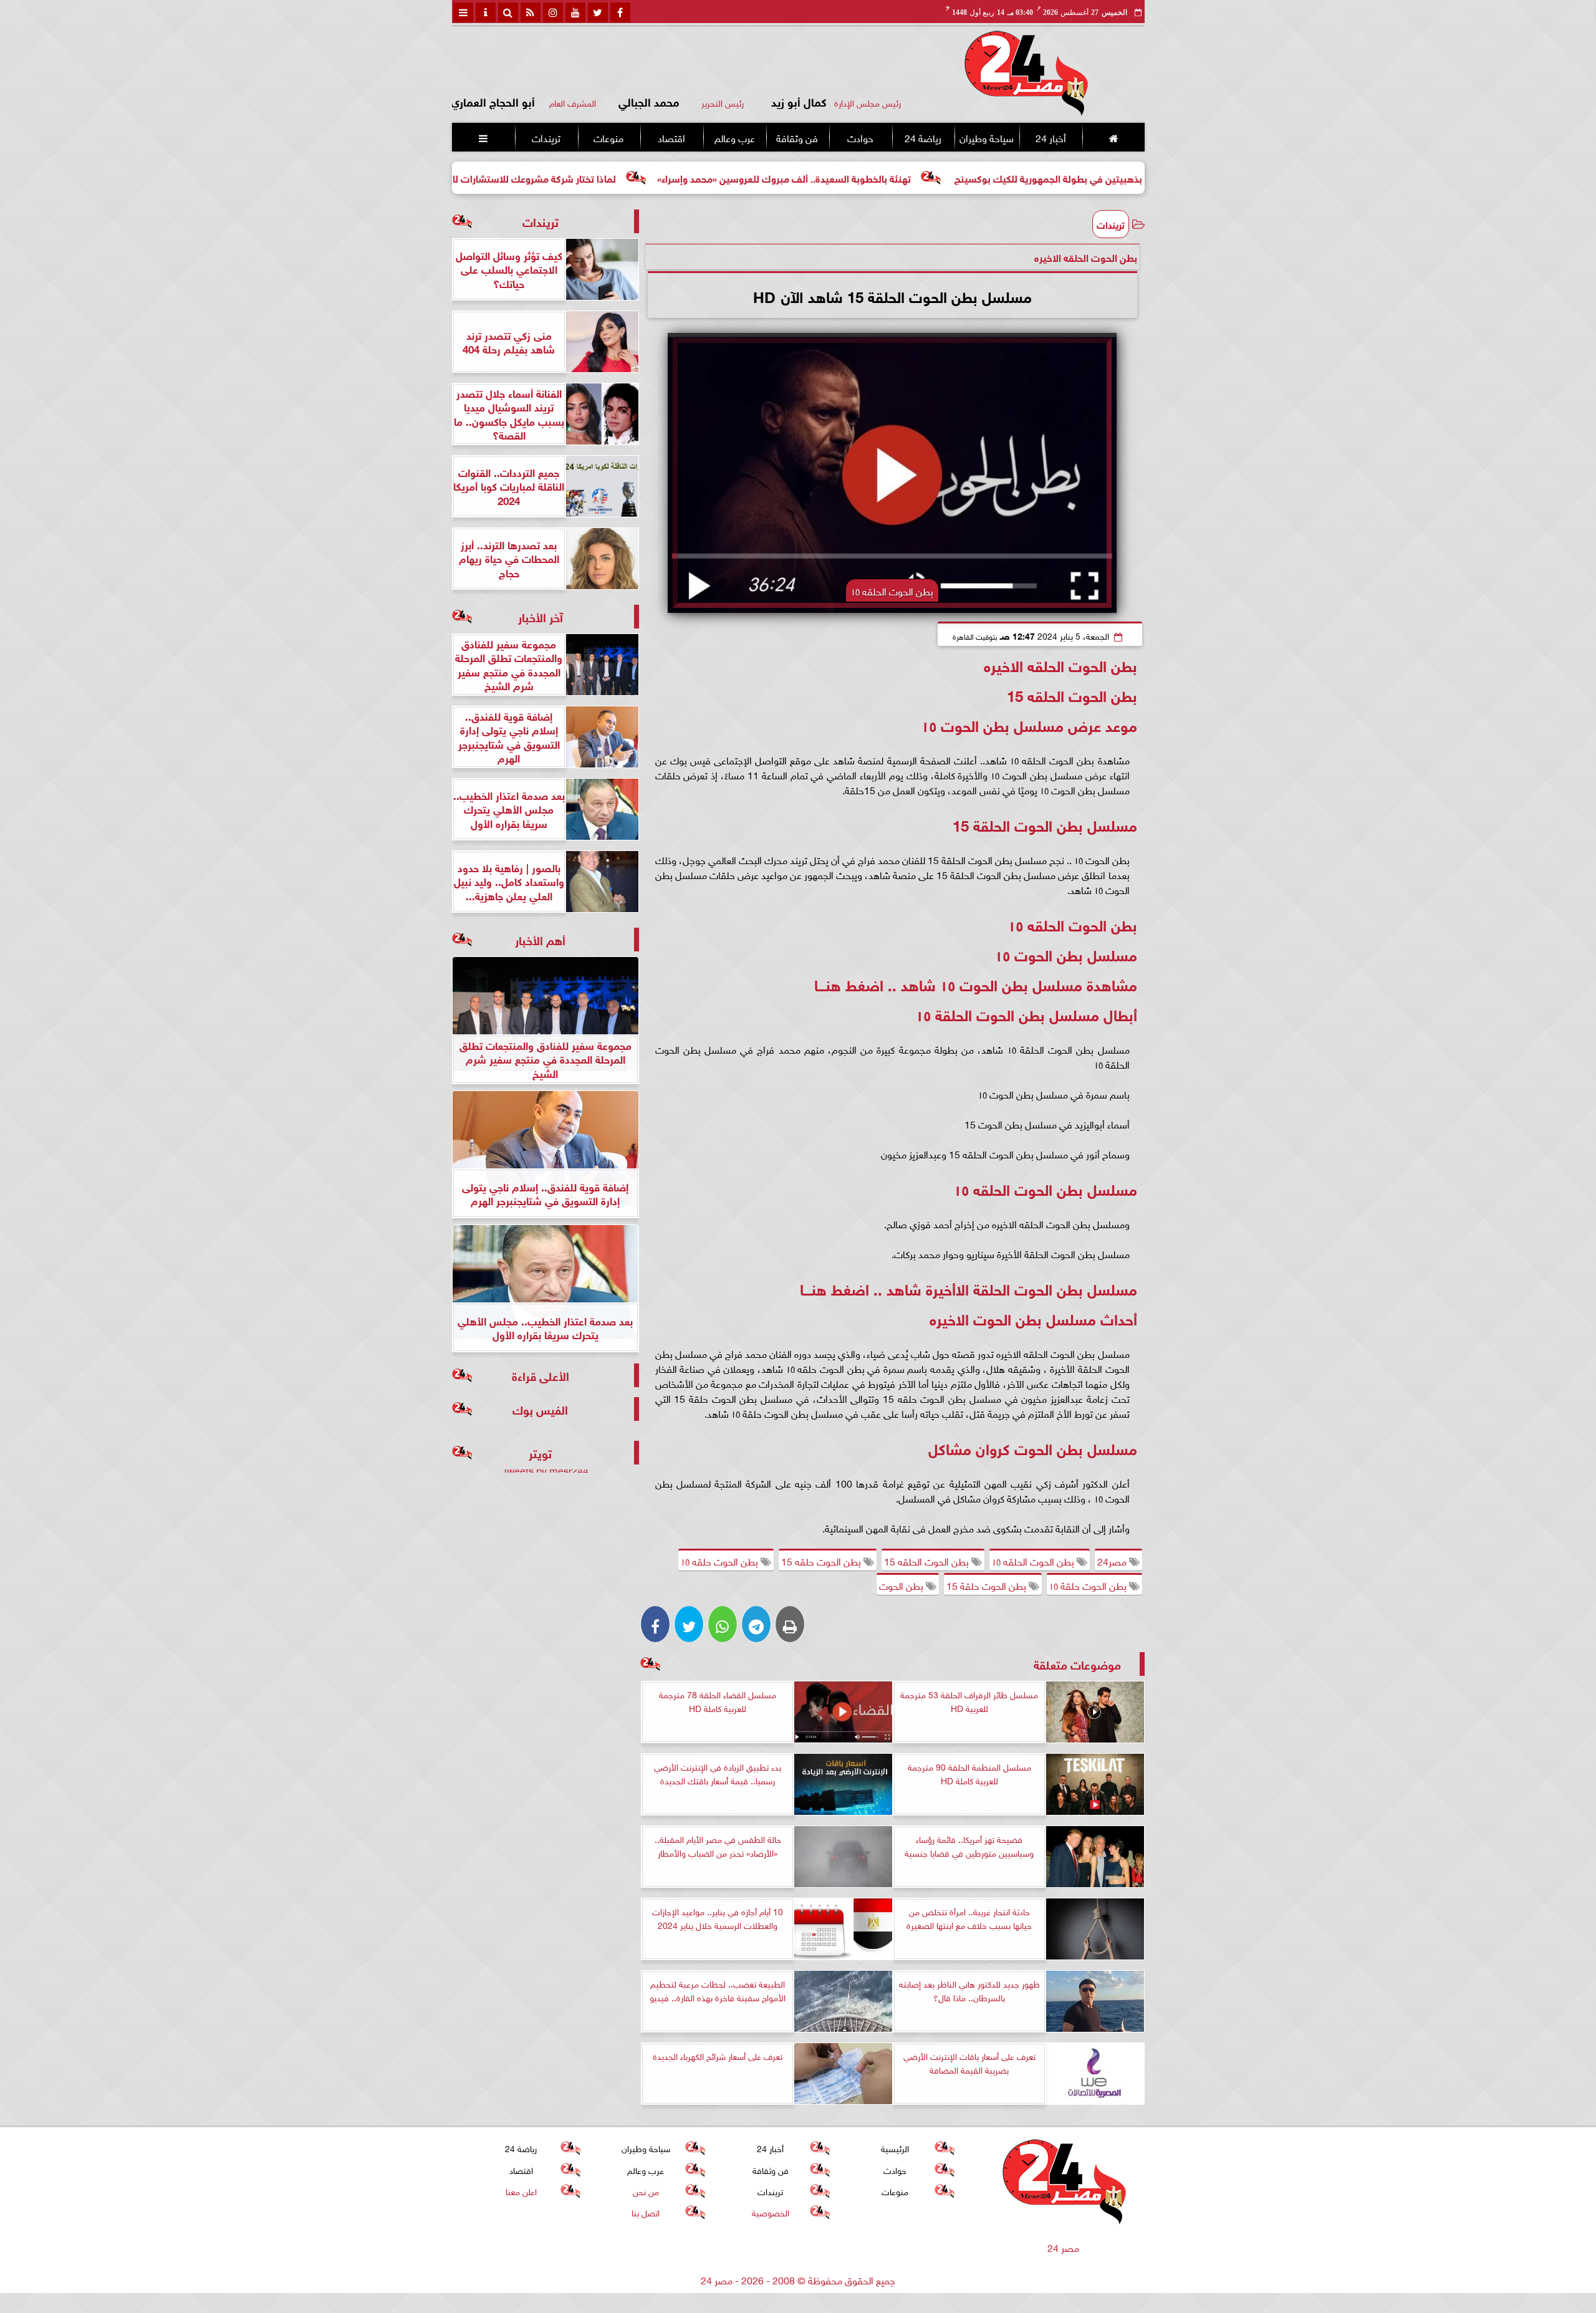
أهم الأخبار (540, 939)
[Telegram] (756, 1624)
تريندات (546, 137)
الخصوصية (770, 2212)
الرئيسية (895, 2147)
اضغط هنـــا (849, 983)
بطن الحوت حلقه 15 (822, 1560)
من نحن (645, 2190)
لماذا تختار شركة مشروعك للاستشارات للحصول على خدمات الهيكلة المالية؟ (579, 177)
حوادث (860, 137)
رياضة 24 (922, 137)
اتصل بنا (646, 2212)
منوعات (608, 137)
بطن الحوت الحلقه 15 (928, 1560)
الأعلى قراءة (541, 1375)
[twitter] (598, 12)
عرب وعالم (734, 137)
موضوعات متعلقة (1077, 1664)
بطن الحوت (902, 1585)
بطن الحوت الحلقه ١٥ (1034, 1560)
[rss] (531, 12)
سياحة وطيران (987, 137)
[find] (508, 12)
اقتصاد (671, 137)
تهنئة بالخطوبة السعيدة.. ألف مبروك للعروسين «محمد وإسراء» (899, 177)
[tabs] (463, 12)
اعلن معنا (521, 2190)
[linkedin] (553, 12)
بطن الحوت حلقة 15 (988, 1585)
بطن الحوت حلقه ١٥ (721, 1560)
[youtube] (575, 12)
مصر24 (1113, 1560)
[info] (486, 12)
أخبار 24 (1050, 137)
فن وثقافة (797, 137)
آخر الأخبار (541, 616)
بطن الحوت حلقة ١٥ (1089, 1585)
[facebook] (620, 12)
